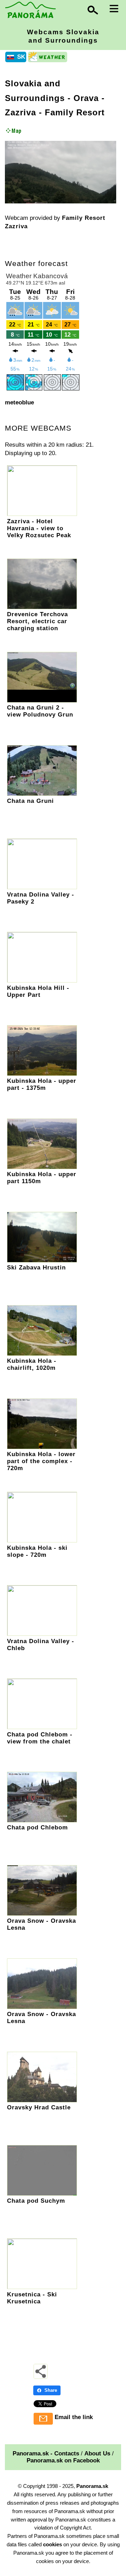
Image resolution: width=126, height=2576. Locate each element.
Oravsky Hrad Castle (39, 2107)
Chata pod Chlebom (37, 1827)
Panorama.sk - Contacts (46, 2453)
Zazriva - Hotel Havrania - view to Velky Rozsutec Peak (39, 528)
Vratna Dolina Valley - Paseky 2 (41, 898)
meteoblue (19, 402)
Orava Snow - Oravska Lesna (41, 1924)
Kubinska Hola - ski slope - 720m (37, 1551)
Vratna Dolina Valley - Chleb (41, 1645)
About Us (97, 2453)
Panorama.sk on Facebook (63, 2460)
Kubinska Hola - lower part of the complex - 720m (41, 1461)
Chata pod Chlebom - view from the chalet (40, 1738)
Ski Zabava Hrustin (36, 1268)
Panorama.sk (92, 2486)
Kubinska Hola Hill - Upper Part (38, 991)
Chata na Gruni (30, 801)
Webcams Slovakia (63, 36)
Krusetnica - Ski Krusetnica (32, 2298)
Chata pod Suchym (36, 2201)
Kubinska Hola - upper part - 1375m (42, 1084)
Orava (86, 98)
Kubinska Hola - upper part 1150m (42, 1178)
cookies (52, 2544)
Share (51, 2390)
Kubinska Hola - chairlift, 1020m (32, 1364)
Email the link (74, 2417)
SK (21, 57)
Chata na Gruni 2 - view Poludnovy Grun (40, 711)
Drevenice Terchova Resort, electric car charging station (37, 621)
